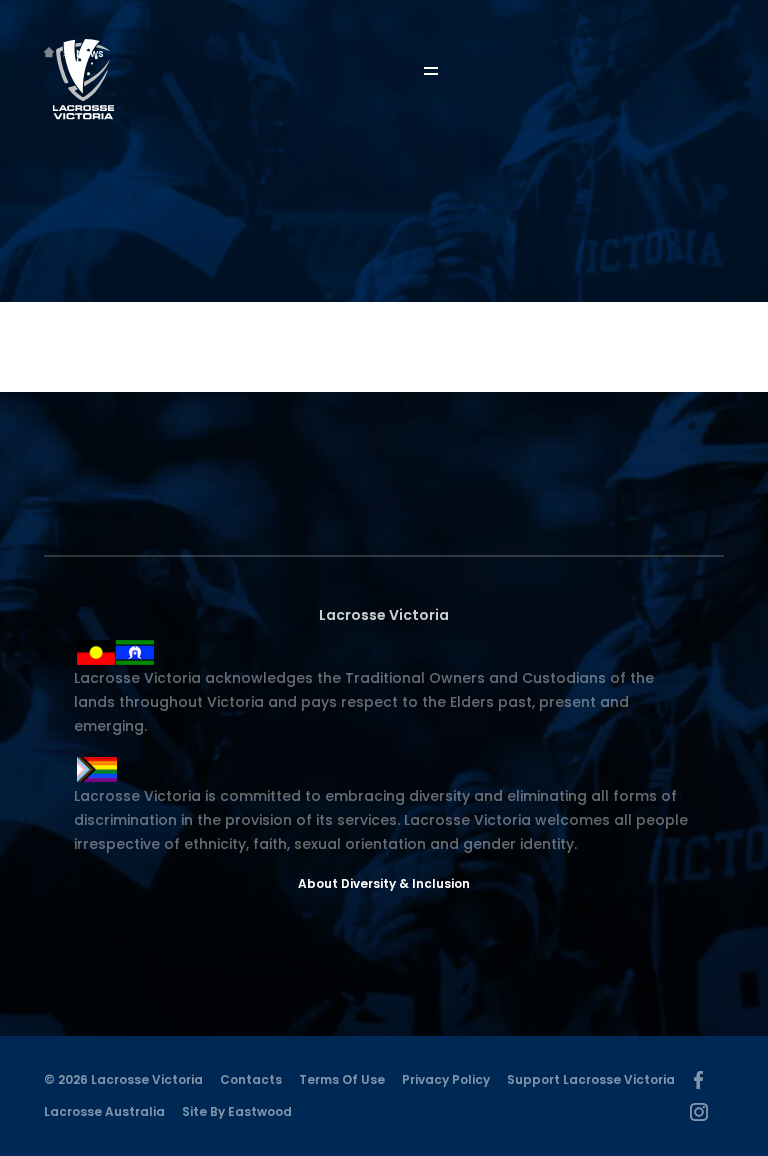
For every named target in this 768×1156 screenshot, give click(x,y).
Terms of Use (342, 1079)
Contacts (251, 1079)
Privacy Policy (446, 1079)
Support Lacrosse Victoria (591, 1079)
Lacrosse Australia (104, 1111)
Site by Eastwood (237, 1111)
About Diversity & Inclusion (384, 883)
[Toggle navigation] (445, 71)
